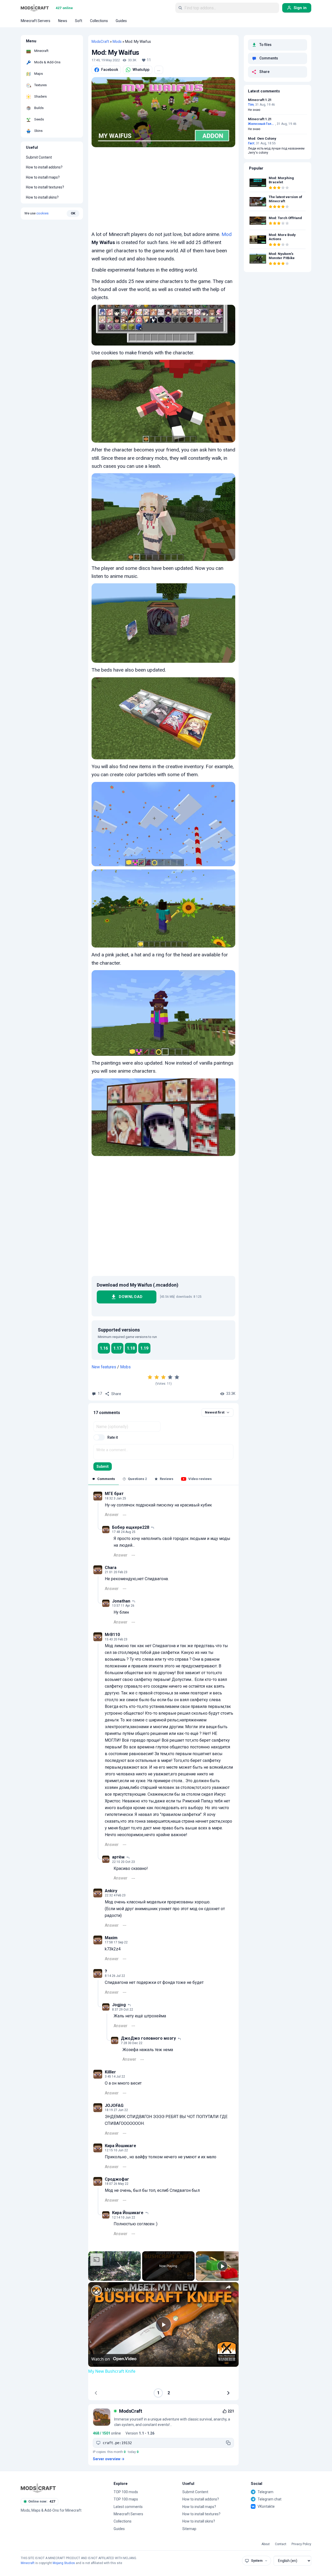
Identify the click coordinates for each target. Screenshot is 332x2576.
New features (104, 1367)
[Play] (222, 2266)
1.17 (117, 1348)
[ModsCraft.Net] (38, 2488)
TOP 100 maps (126, 2499)
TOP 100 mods (126, 2492)
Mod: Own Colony (262, 139)
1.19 (144, 1348)
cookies (42, 213)
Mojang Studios (64, 2563)
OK (73, 213)
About (266, 2544)
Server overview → (109, 2459)
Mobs (125, 1367)
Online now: (42, 2501)
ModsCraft (100, 42)
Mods (117, 42)
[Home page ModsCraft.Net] (35, 8)
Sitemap (189, 2529)
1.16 (104, 1348)
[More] (125, 1515)
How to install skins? (42, 197)
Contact (281, 2544)
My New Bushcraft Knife (131, 2290)
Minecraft (28, 2563)
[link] (96, 2290)
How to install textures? (45, 187)
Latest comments (128, 2507)
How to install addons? (44, 167)
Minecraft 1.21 (260, 100)
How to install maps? (43, 177)
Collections (123, 2521)
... (159, 70)
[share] (228, 2287)
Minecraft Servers (128, 2514)
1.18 (131, 1348)
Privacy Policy (301, 2544)
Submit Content (39, 158)
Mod (227, 234)
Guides (119, 2529)
